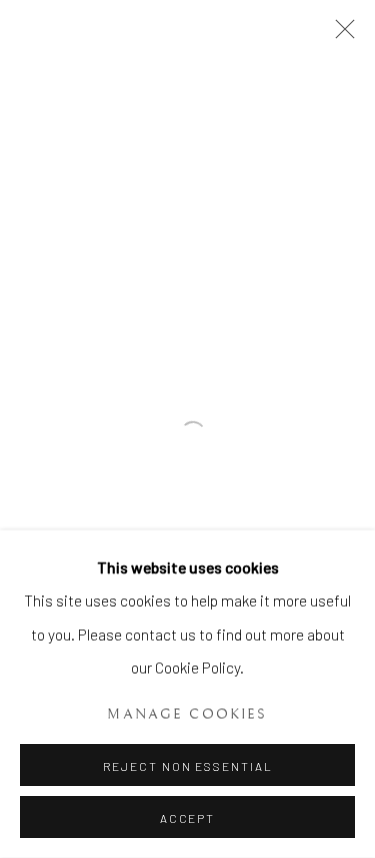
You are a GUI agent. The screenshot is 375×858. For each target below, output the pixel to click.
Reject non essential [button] (188, 766)
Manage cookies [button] (187, 713)
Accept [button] (187, 818)
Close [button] (340, 35)
